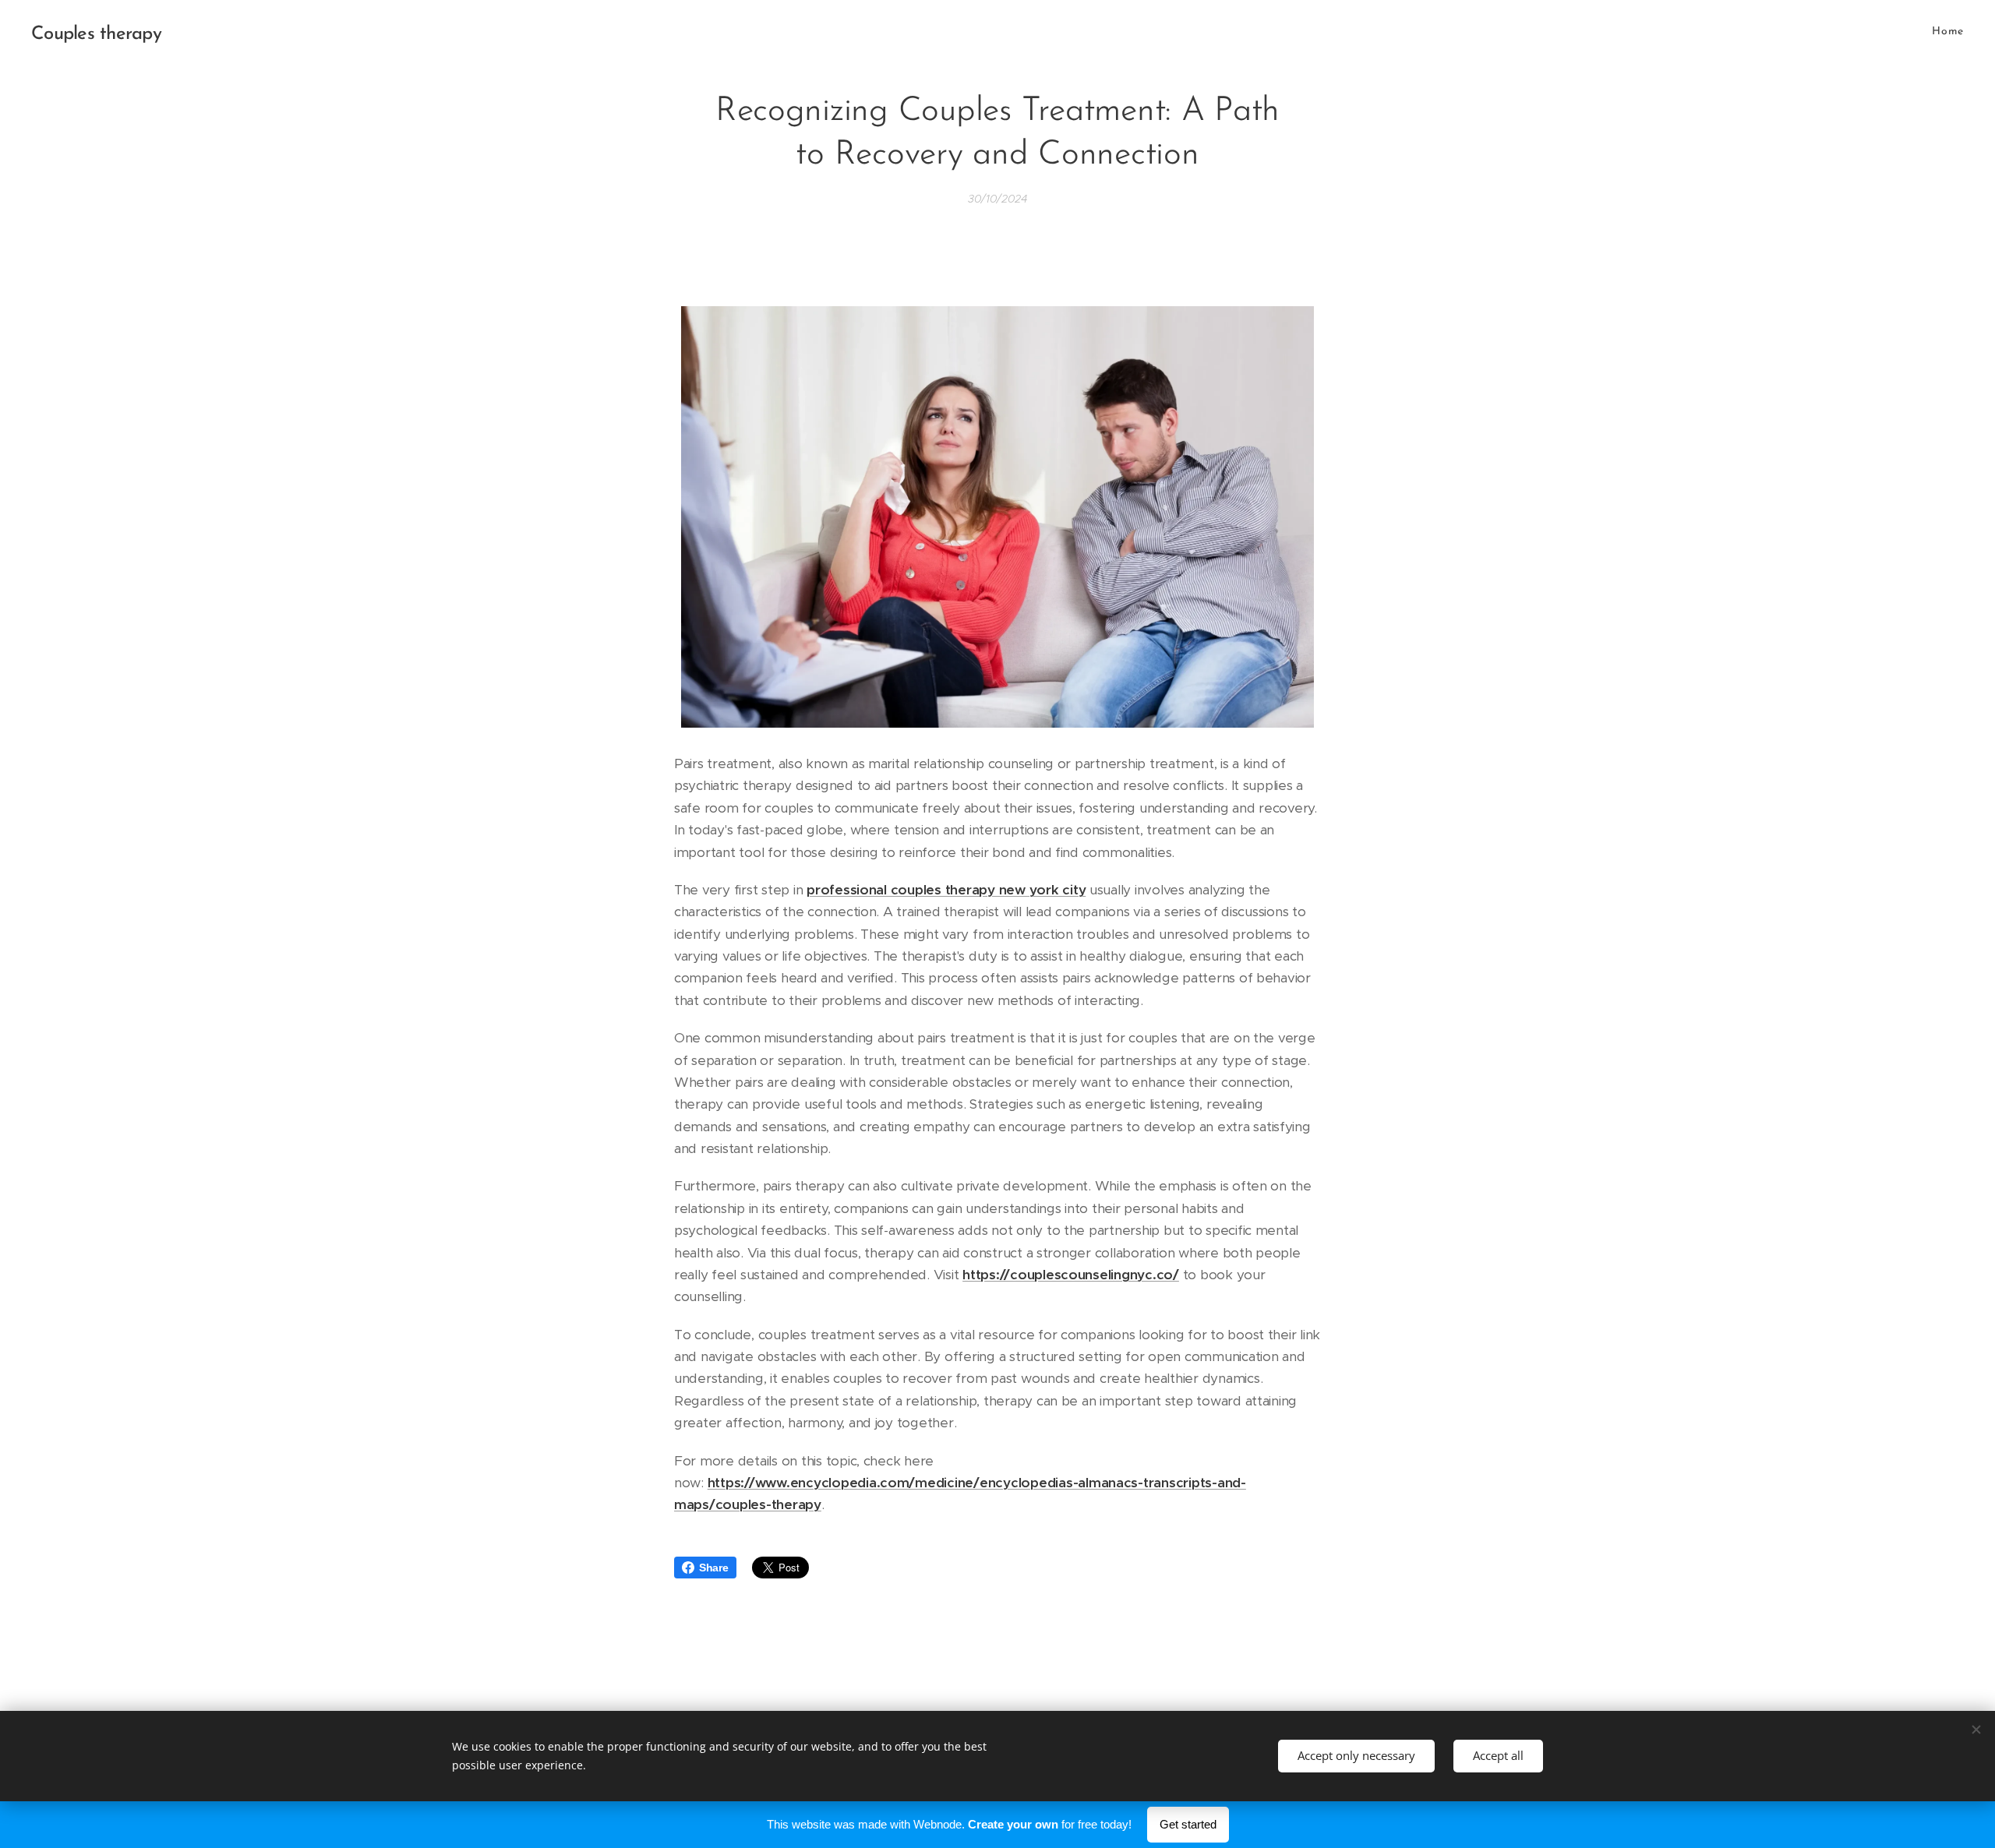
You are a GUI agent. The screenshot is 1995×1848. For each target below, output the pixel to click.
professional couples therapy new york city (946, 890)
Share (714, 1568)
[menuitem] (1946, 32)
